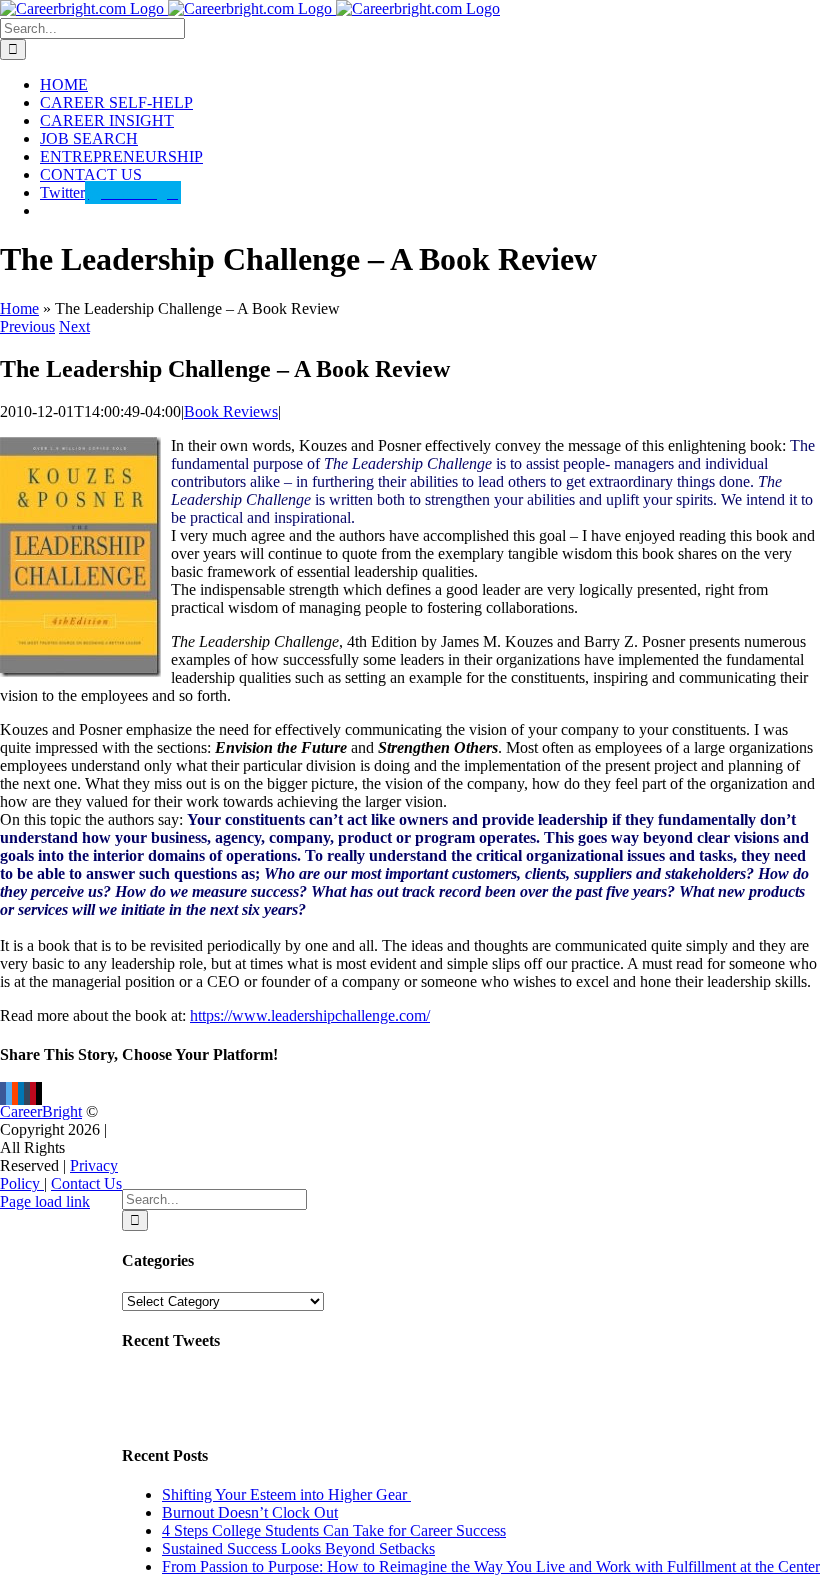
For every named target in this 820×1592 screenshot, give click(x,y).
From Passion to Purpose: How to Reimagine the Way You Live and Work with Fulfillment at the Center (491, 1566)
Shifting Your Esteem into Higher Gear (286, 1494)
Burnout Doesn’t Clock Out (250, 1512)
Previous (27, 326)
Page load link (45, 1201)
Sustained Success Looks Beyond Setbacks (298, 1548)
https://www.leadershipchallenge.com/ (310, 1015)
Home (19, 308)
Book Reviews (231, 411)
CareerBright (41, 1111)
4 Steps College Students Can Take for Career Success (334, 1530)
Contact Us (86, 1183)
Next (74, 326)
